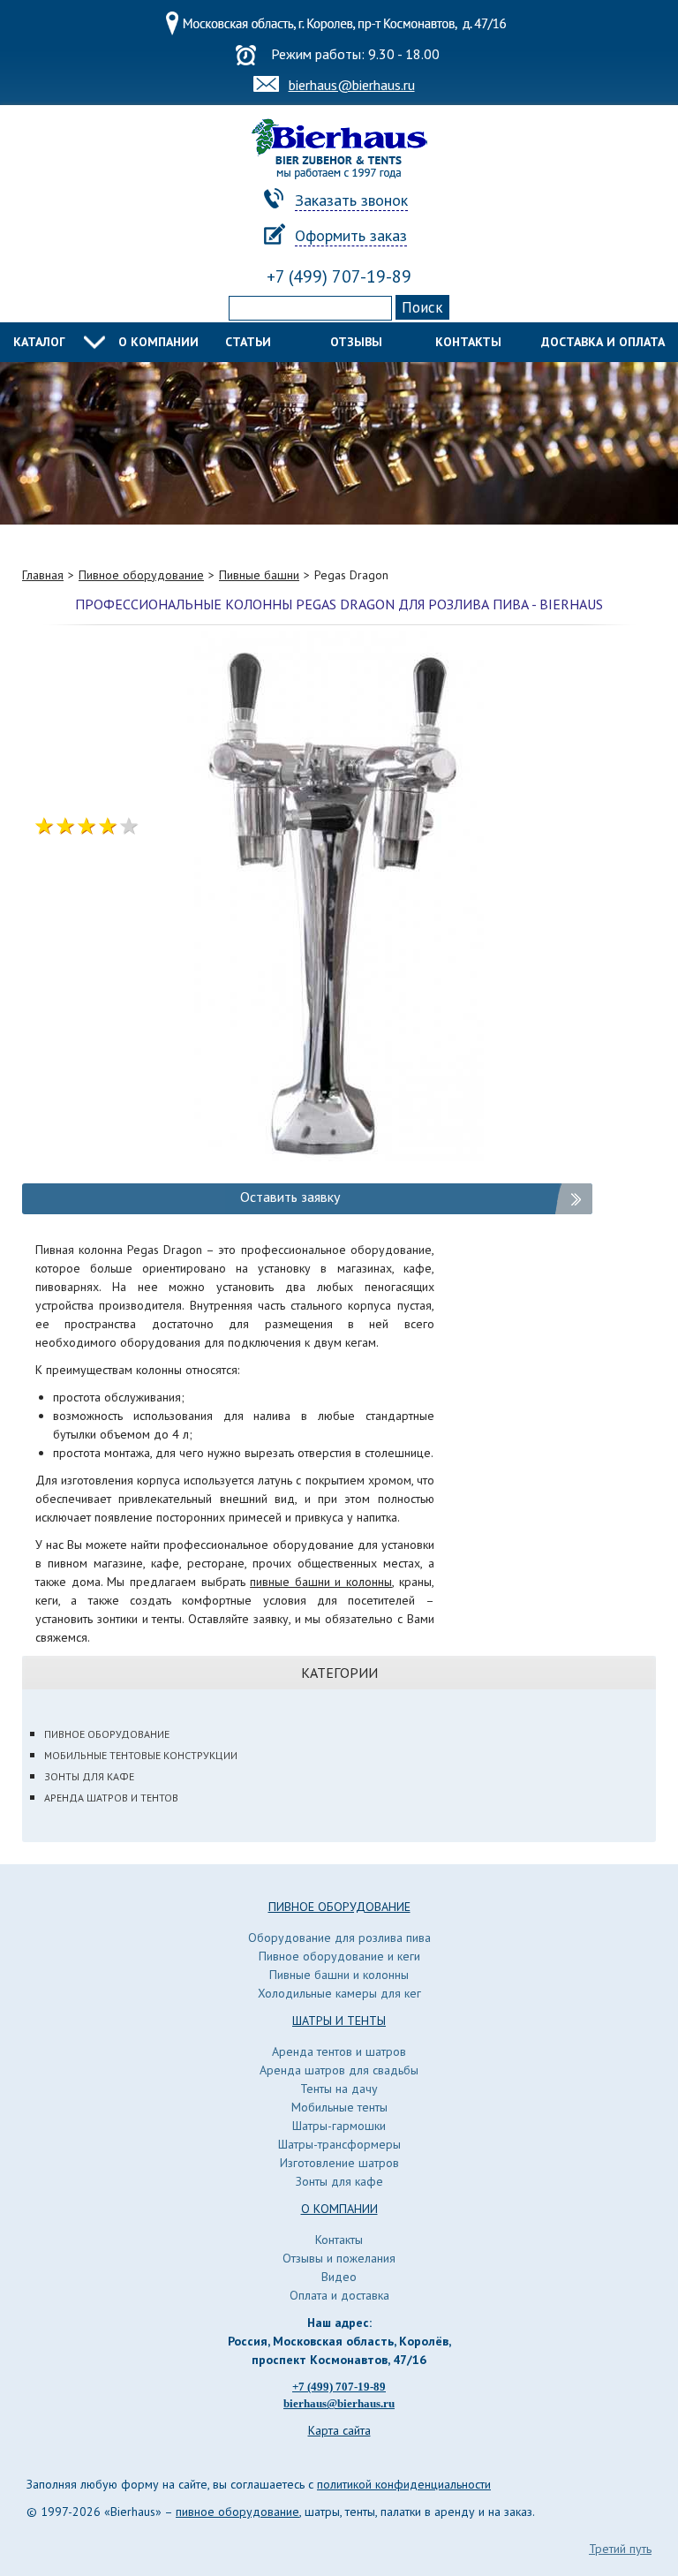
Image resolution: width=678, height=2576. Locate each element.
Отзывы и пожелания (339, 2258)
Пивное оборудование (107, 1734)
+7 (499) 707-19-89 (339, 276)
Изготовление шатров (339, 2163)
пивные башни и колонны (321, 1582)
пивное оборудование (237, 2512)
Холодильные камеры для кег (339, 1993)
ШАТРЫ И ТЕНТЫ (339, 2021)
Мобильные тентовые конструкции (141, 1755)
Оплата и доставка (339, 2295)
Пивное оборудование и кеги (339, 1956)
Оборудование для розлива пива (339, 1938)
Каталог (39, 342)
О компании (158, 342)
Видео (339, 2277)
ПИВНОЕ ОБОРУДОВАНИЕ (339, 1907)
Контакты (468, 342)
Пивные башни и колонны (339, 1975)
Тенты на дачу (339, 2089)
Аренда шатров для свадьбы (339, 2070)
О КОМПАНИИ (339, 2209)
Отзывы (356, 342)
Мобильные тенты (339, 2107)
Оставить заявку (290, 1197)
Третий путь (620, 2549)
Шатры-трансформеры (339, 2144)
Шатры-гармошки (339, 2126)
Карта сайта (339, 2430)
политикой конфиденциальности (404, 2484)
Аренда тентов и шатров (339, 2051)
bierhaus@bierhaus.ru (352, 85)
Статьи (248, 342)
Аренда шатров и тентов (111, 1798)
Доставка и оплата (603, 342)
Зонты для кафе (89, 1776)
